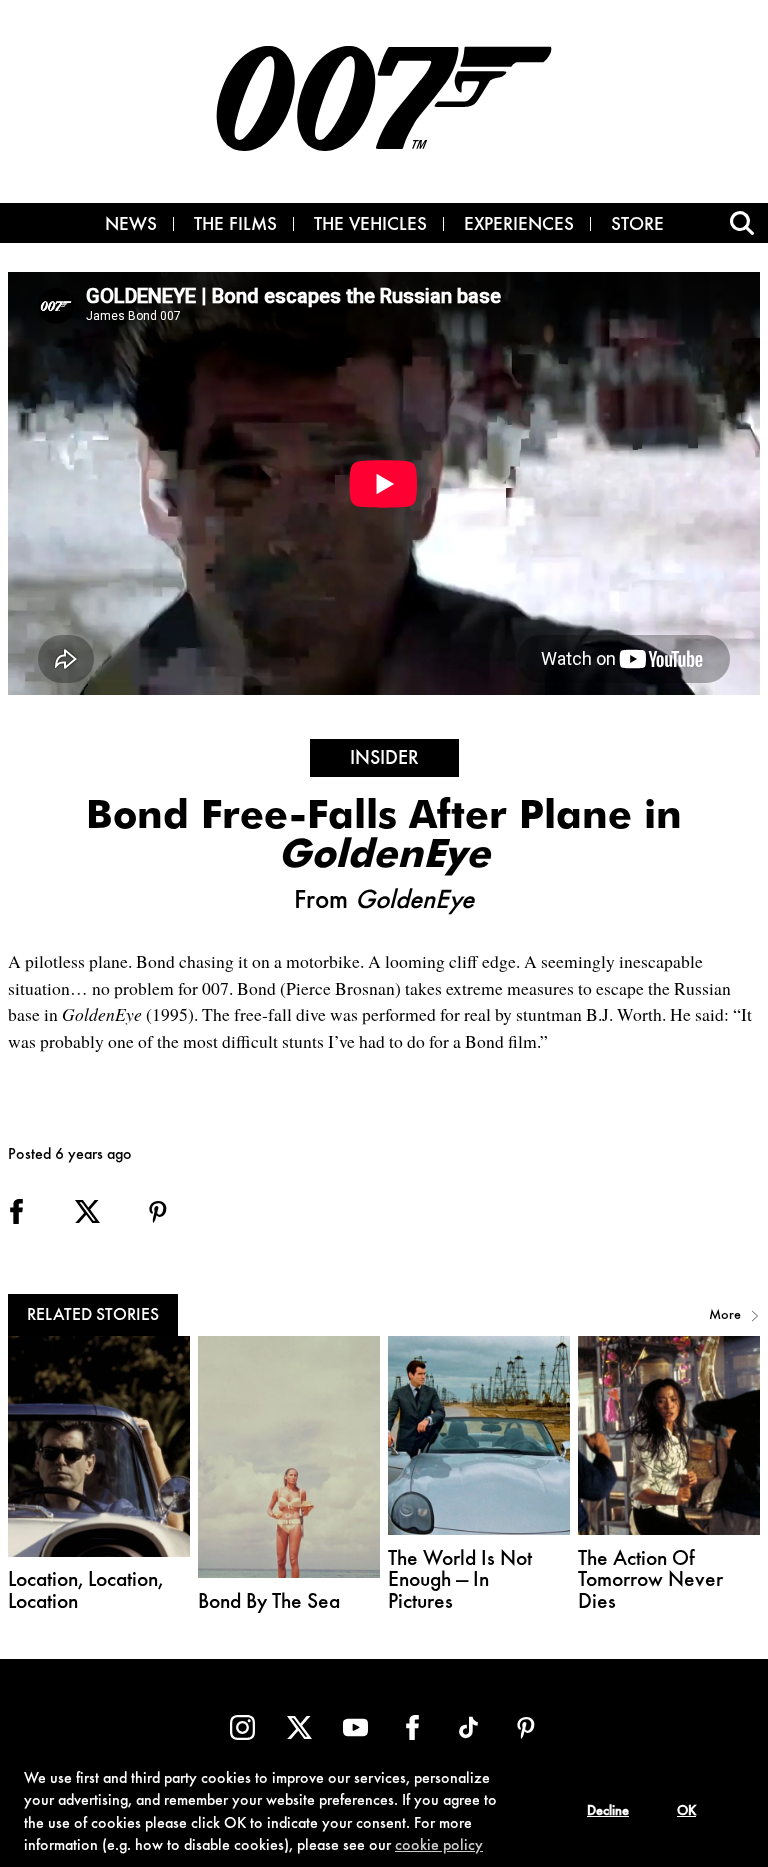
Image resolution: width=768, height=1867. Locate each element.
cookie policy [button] (439, 1846)
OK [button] (686, 1812)
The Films (235, 226)
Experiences (519, 226)
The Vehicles (370, 226)
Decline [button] (608, 1812)
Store (637, 226)
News (131, 226)
